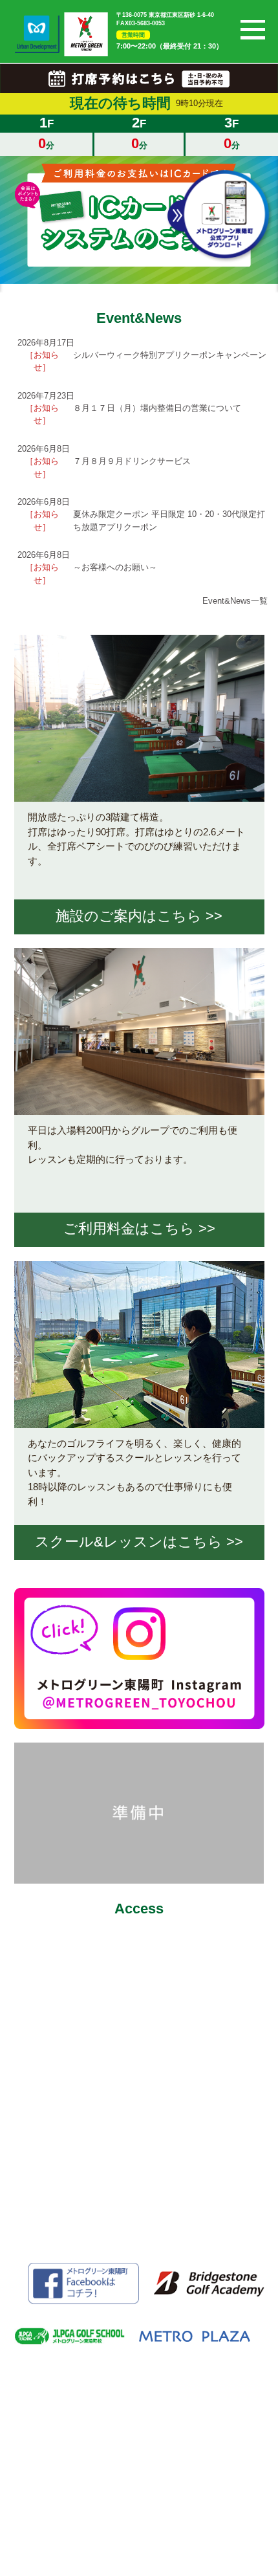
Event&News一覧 (235, 601)
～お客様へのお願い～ (115, 567)
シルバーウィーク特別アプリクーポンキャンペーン (170, 355)
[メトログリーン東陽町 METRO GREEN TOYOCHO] (86, 35)
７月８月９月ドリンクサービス (132, 461)
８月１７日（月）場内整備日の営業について (157, 408)
